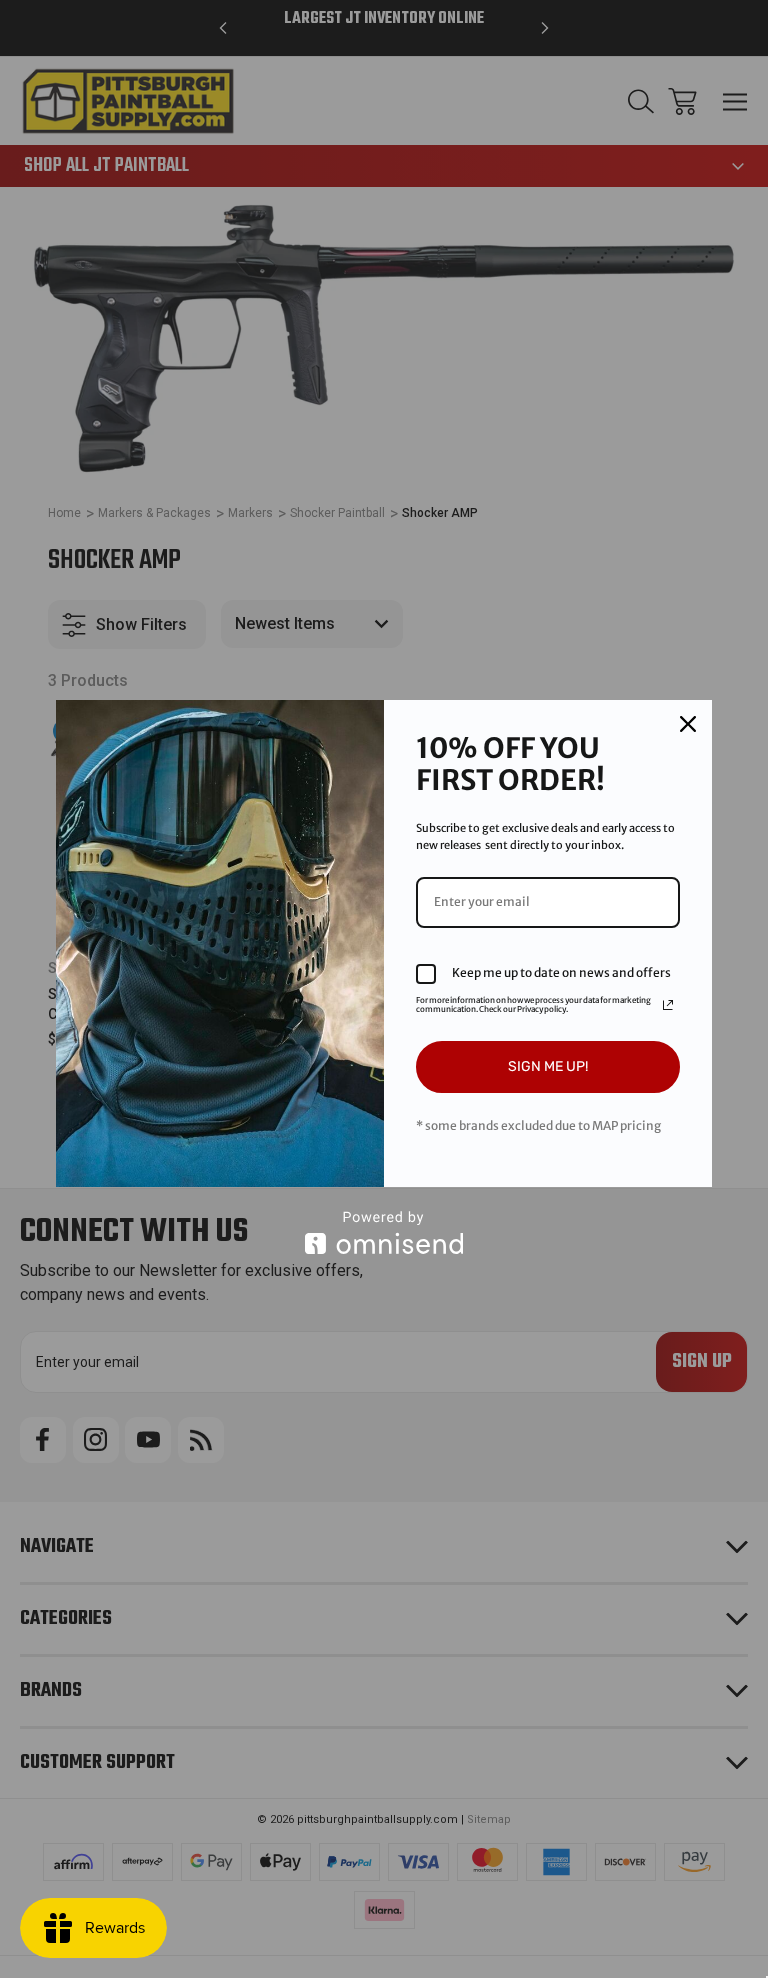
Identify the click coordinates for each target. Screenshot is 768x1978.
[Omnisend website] (384, 1232)
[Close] (688, 724)
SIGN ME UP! (548, 1066)
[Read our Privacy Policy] (668, 1005)
